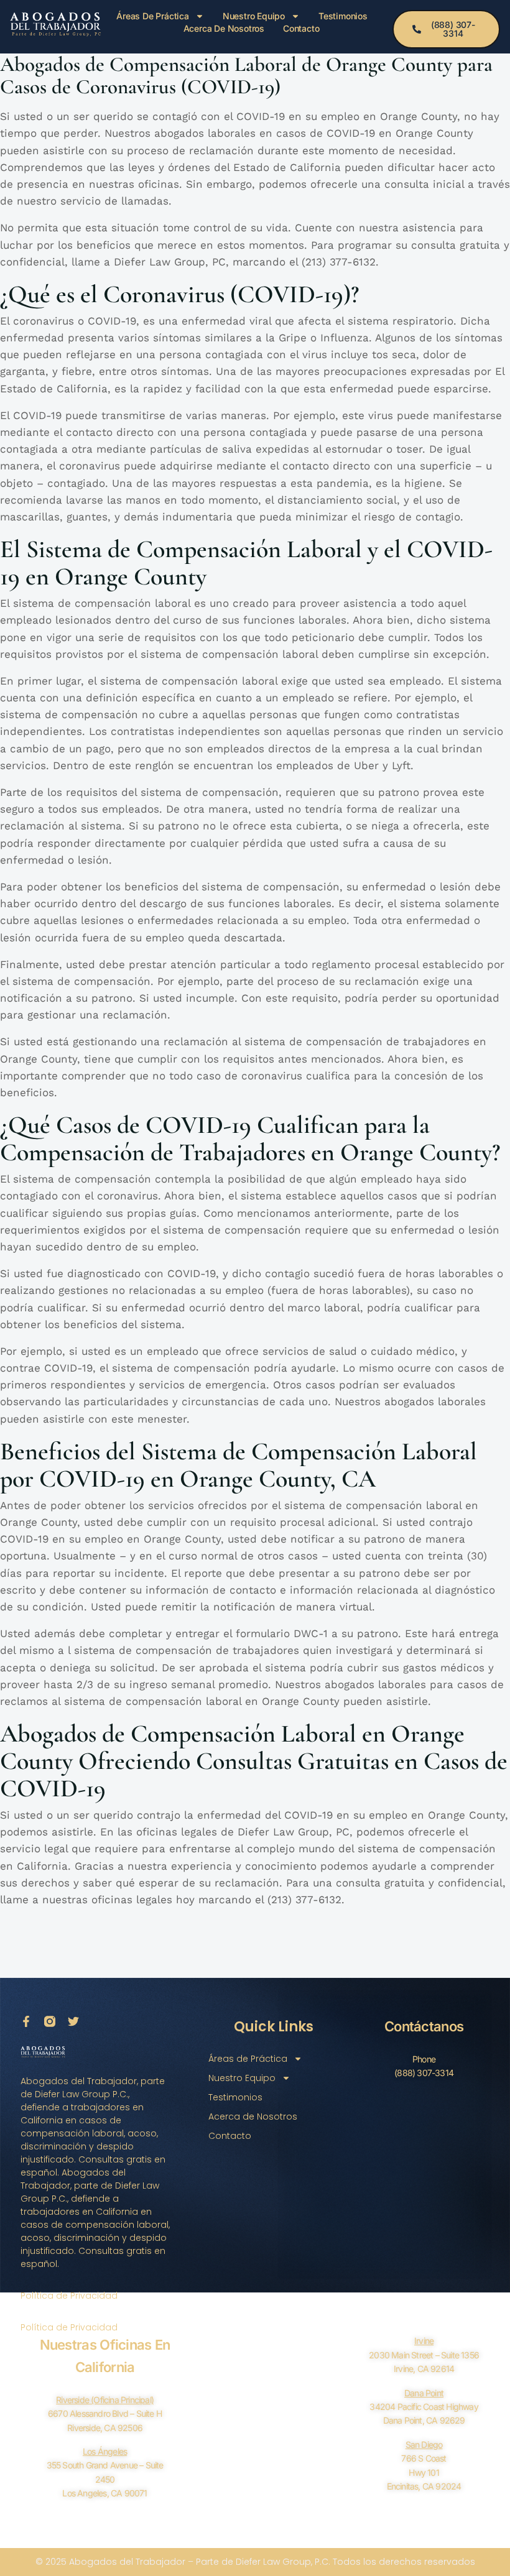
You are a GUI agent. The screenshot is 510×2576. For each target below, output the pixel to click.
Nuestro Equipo (254, 16)
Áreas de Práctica (153, 16)
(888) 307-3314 (424, 2073)
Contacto (301, 28)
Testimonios (343, 16)
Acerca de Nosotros (224, 28)
